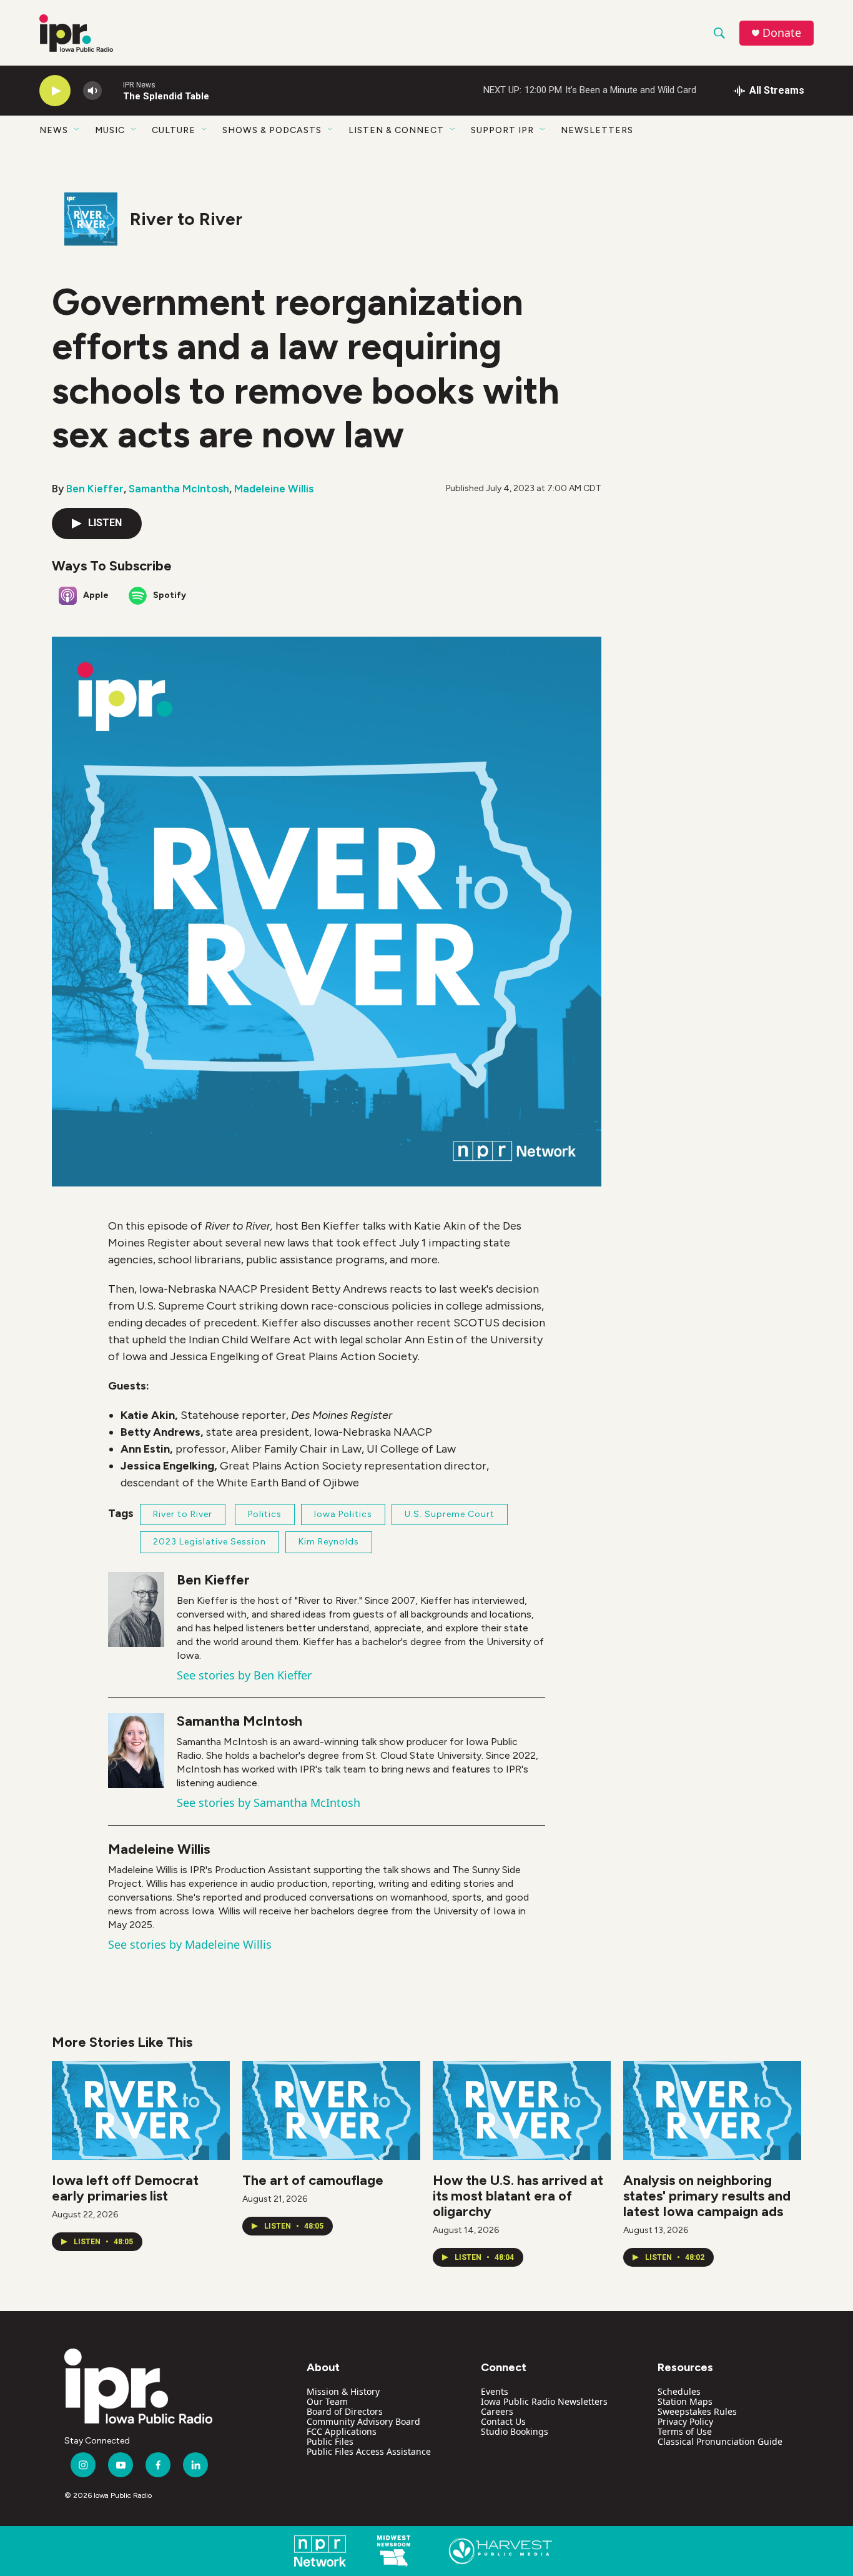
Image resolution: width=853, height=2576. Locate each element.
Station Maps (685, 2401)
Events (495, 2391)
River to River (186, 219)
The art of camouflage (313, 2180)
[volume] (92, 91)
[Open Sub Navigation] (77, 130)
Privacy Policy (685, 2421)
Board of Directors (345, 2411)
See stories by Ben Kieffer (244, 1675)
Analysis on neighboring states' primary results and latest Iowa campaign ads (707, 2196)
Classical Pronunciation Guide (720, 2441)
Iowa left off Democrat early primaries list (125, 2188)
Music (110, 130)
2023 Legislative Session (210, 1542)
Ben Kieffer (95, 489)
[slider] (112, 90)
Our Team (327, 2401)
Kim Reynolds (329, 1542)
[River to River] (91, 219)
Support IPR (502, 130)
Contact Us (503, 2421)
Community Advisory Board (363, 2421)
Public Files (330, 2441)
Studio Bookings (515, 2431)
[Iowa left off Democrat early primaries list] (141, 2111)
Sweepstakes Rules (697, 2411)
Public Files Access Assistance (369, 2451)
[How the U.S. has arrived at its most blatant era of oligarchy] (522, 2111)
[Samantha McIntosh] (136, 1751)
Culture (174, 130)
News (54, 130)
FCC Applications (342, 2431)
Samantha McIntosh (179, 489)
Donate (782, 33)
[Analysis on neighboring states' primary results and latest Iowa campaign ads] (712, 2111)
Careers (497, 2411)
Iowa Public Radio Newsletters (544, 2401)
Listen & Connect (396, 130)
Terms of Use (685, 2431)
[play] (55, 91)
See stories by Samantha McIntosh (269, 1803)
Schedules (679, 2391)
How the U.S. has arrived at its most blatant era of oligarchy (518, 2196)
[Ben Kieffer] (136, 1609)
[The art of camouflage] (331, 2111)
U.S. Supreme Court (450, 1514)
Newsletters (597, 130)
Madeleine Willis (274, 489)
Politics (265, 1514)
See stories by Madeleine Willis (190, 1944)
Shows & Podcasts (272, 130)
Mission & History (343, 2391)
